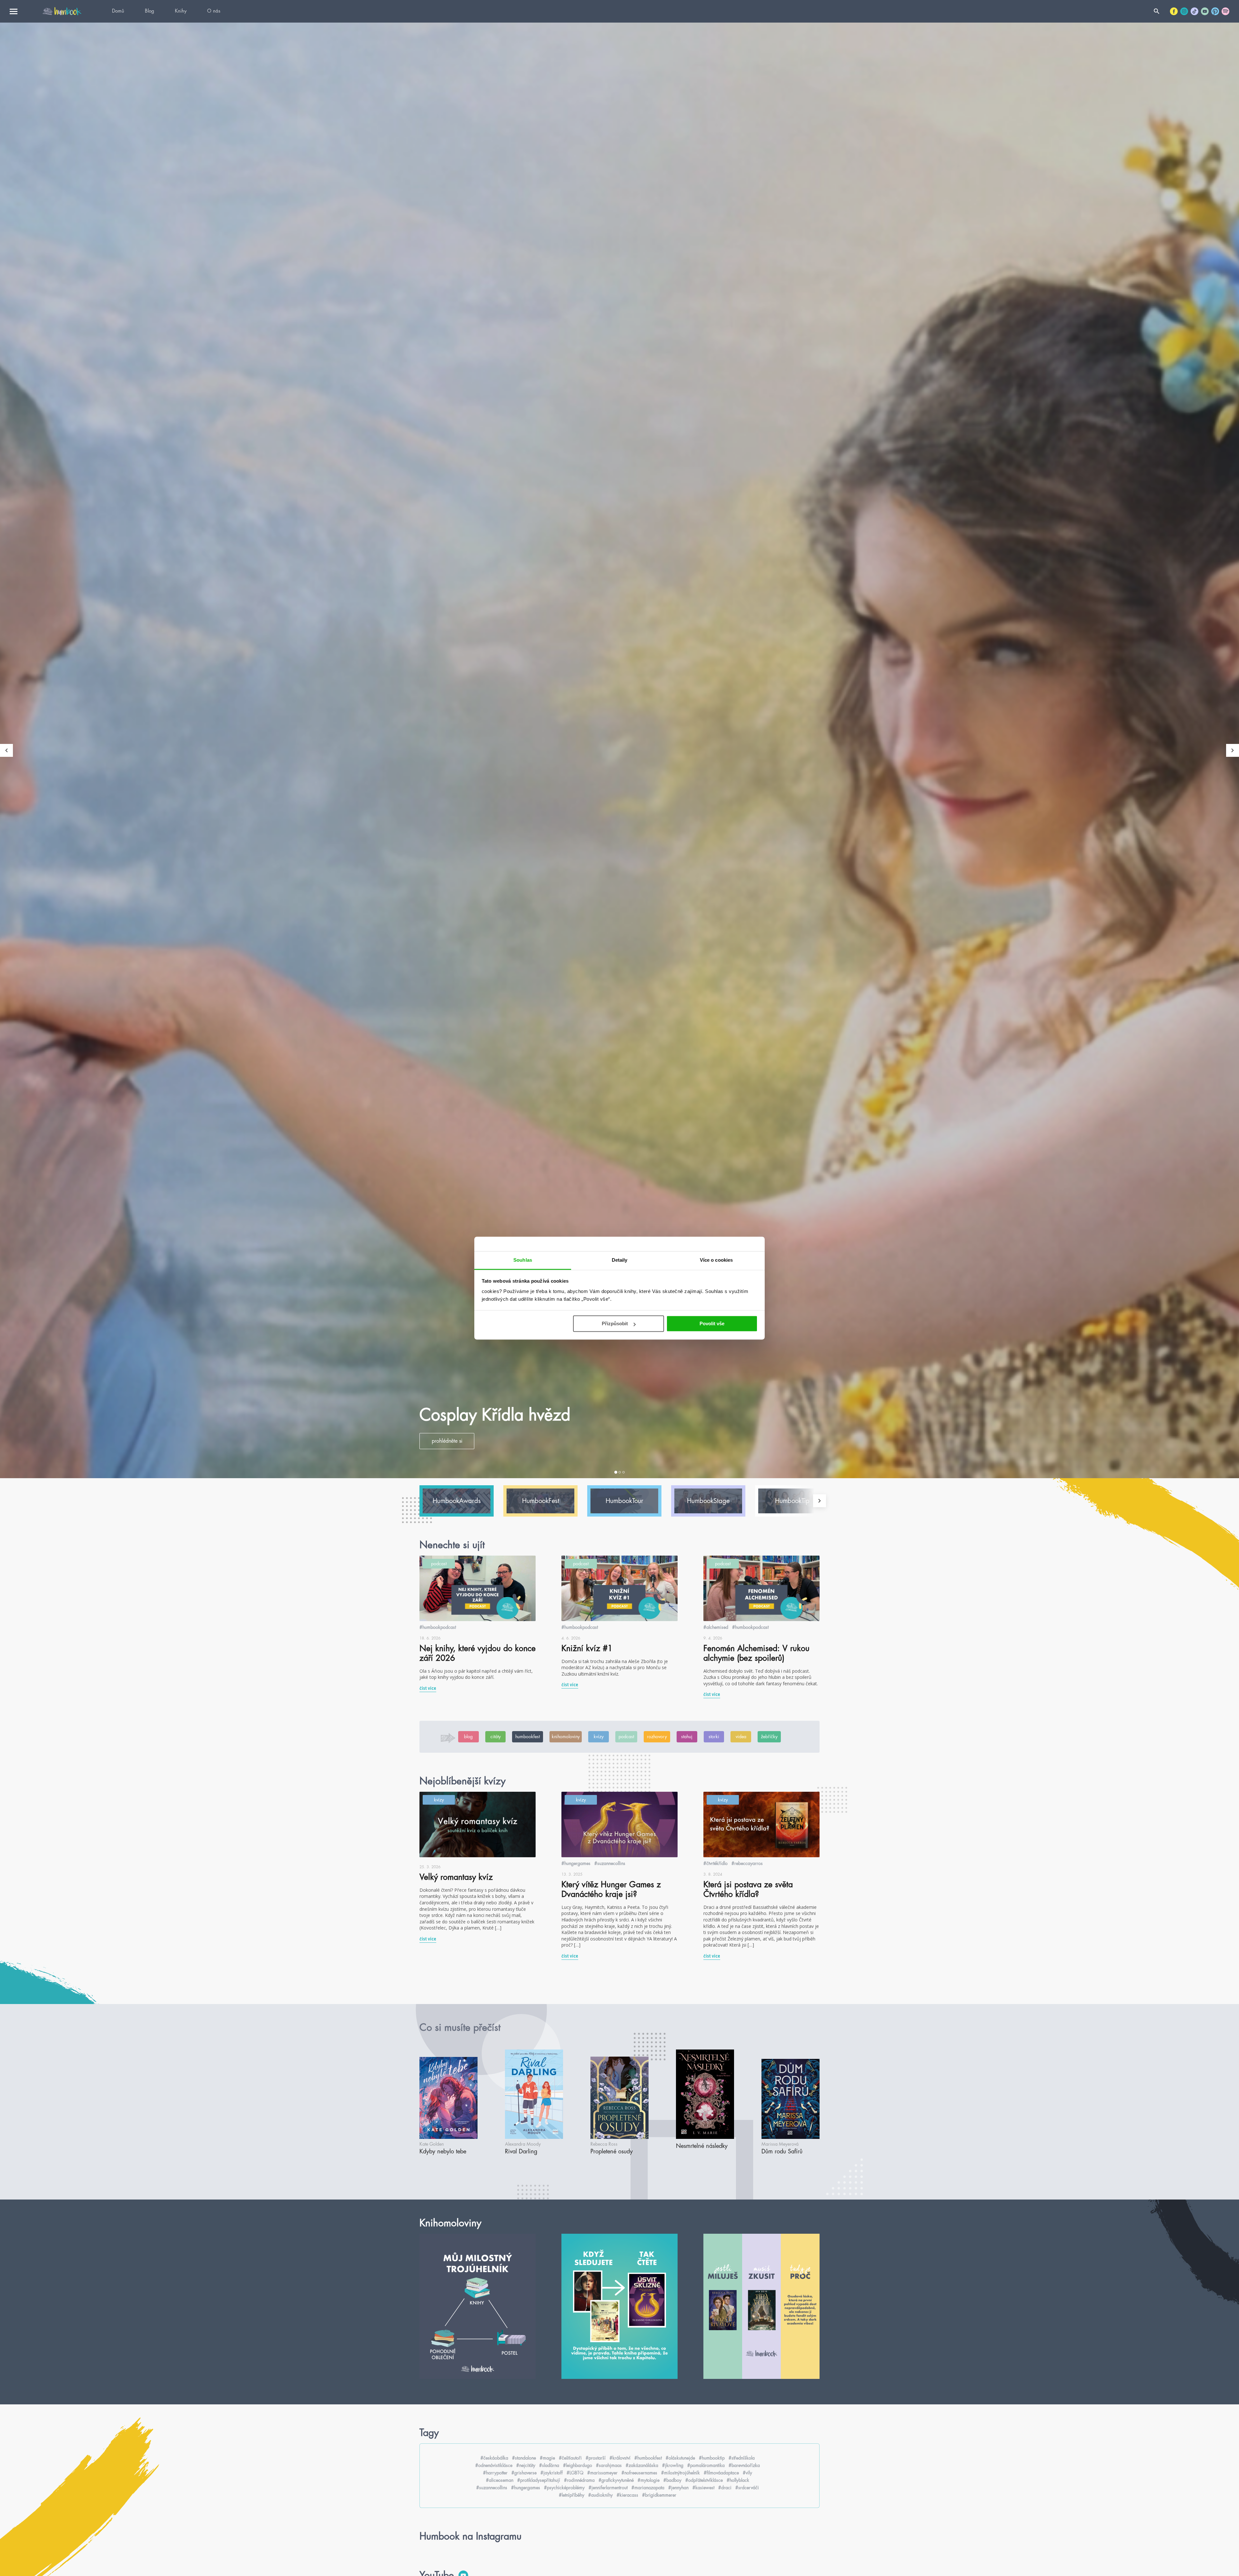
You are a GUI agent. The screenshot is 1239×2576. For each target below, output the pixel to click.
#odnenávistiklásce (494, 2465)
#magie (547, 2458)
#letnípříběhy (572, 2495)
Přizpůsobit (615, 1323)
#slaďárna (549, 2465)
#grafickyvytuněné (616, 2480)
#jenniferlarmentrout (608, 2488)
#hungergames (576, 1863)
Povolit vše (712, 1323)
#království (620, 2458)
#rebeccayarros (747, 1863)
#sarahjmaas (609, 2465)
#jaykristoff (552, 2473)
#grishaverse (524, 2473)
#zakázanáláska (642, 2465)
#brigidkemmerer (659, 2495)
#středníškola (742, 2458)
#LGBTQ (575, 2473)
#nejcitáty (526, 2465)
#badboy (672, 2480)
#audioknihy (600, 2495)
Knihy (181, 11)
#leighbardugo (578, 2465)
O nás (214, 11)
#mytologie (649, 2480)
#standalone (524, 2458)
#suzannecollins (610, 1863)
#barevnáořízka (744, 2465)
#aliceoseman (500, 2480)
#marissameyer (602, 2473)
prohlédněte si (447, 1441)
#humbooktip (712, 2458)
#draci (725, 2488)
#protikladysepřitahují (539, 2480)
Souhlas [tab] (523, 1260)
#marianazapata (648, 2488)
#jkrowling (673, 2465)
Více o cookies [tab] (716, 1260)
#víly (747, 2473)
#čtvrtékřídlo (715, 1863)
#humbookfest (648, 2458)
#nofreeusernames (639, 2473)
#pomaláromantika (706, 2465)
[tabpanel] (619, 750)
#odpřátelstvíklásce (704, 2480)
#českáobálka (494, 2458)
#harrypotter (495, 2473)
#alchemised (716, 1627)
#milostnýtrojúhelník (680, 2473)
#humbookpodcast (438, 1627)
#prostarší (596, 2458)
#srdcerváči (747, 2488)
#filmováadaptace (721, 2473)
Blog (150, 11)
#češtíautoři (570, 2458)
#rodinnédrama (579, 2480)
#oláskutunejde (680, 2458)
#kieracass (627, 2495)
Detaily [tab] (620, 1260)
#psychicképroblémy (564, 2488)
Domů (118, 11)
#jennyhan (678, 2488)
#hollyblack (738, 2480)
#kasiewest (703, 2488)
